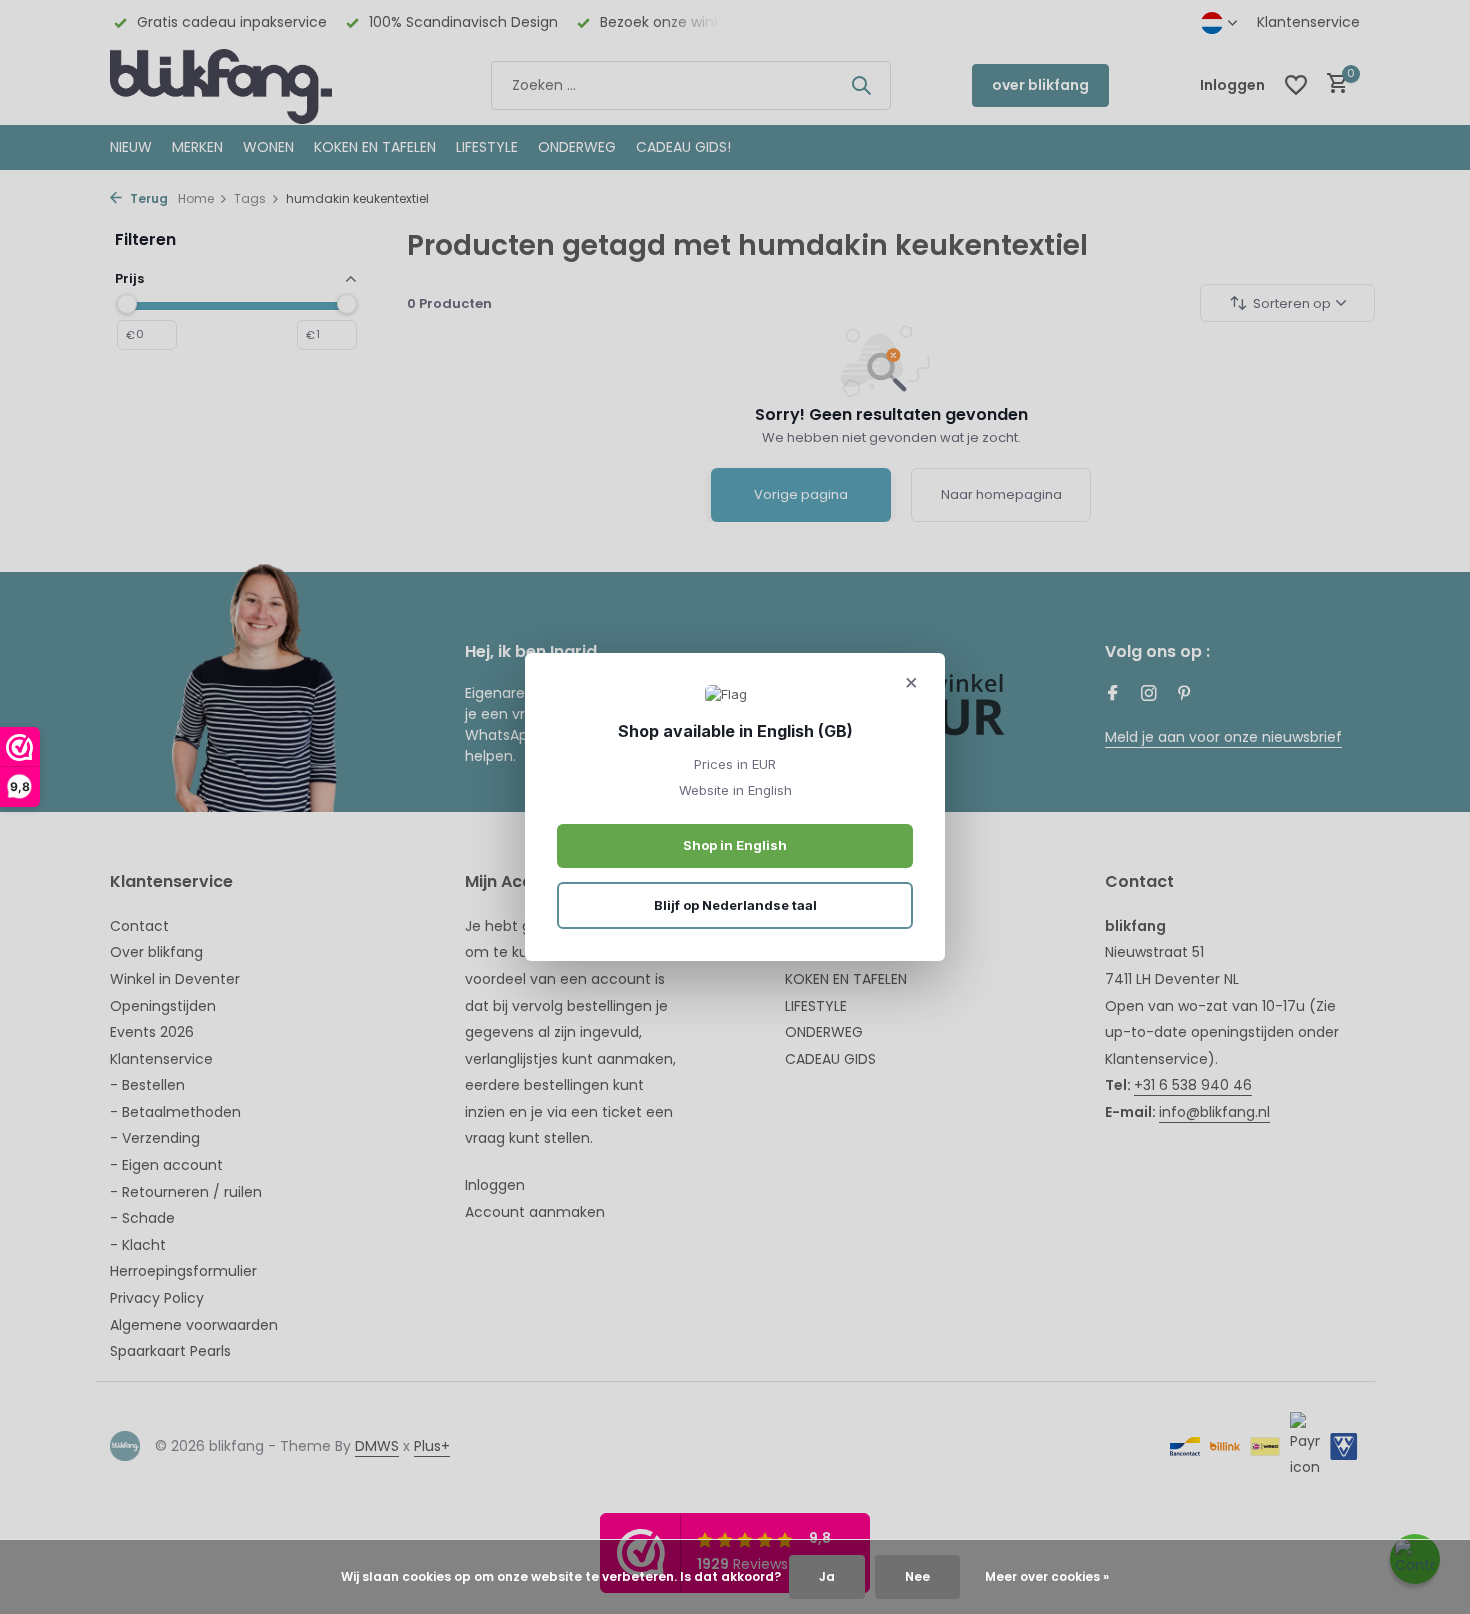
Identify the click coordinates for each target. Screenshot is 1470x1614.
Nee (917, 1576)
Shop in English (735, 845)
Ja (827, 1576)
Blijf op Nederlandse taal (735, 905)
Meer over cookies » (1047, 1576)
